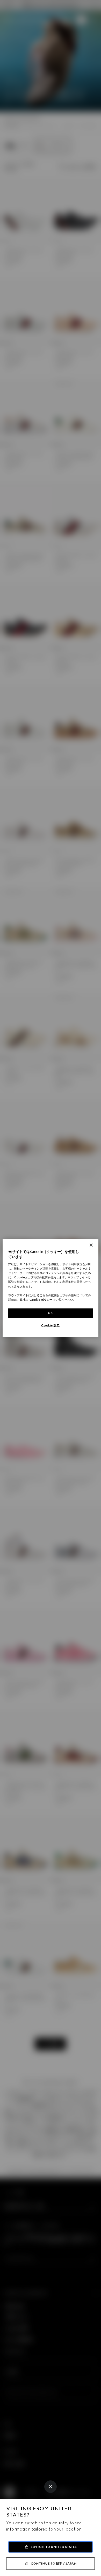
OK (51, 1313)
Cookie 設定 (50, 1325)
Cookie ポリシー (41, 1299)
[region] (51, 1288)
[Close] (51, 2487)
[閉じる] (91, 1245)
